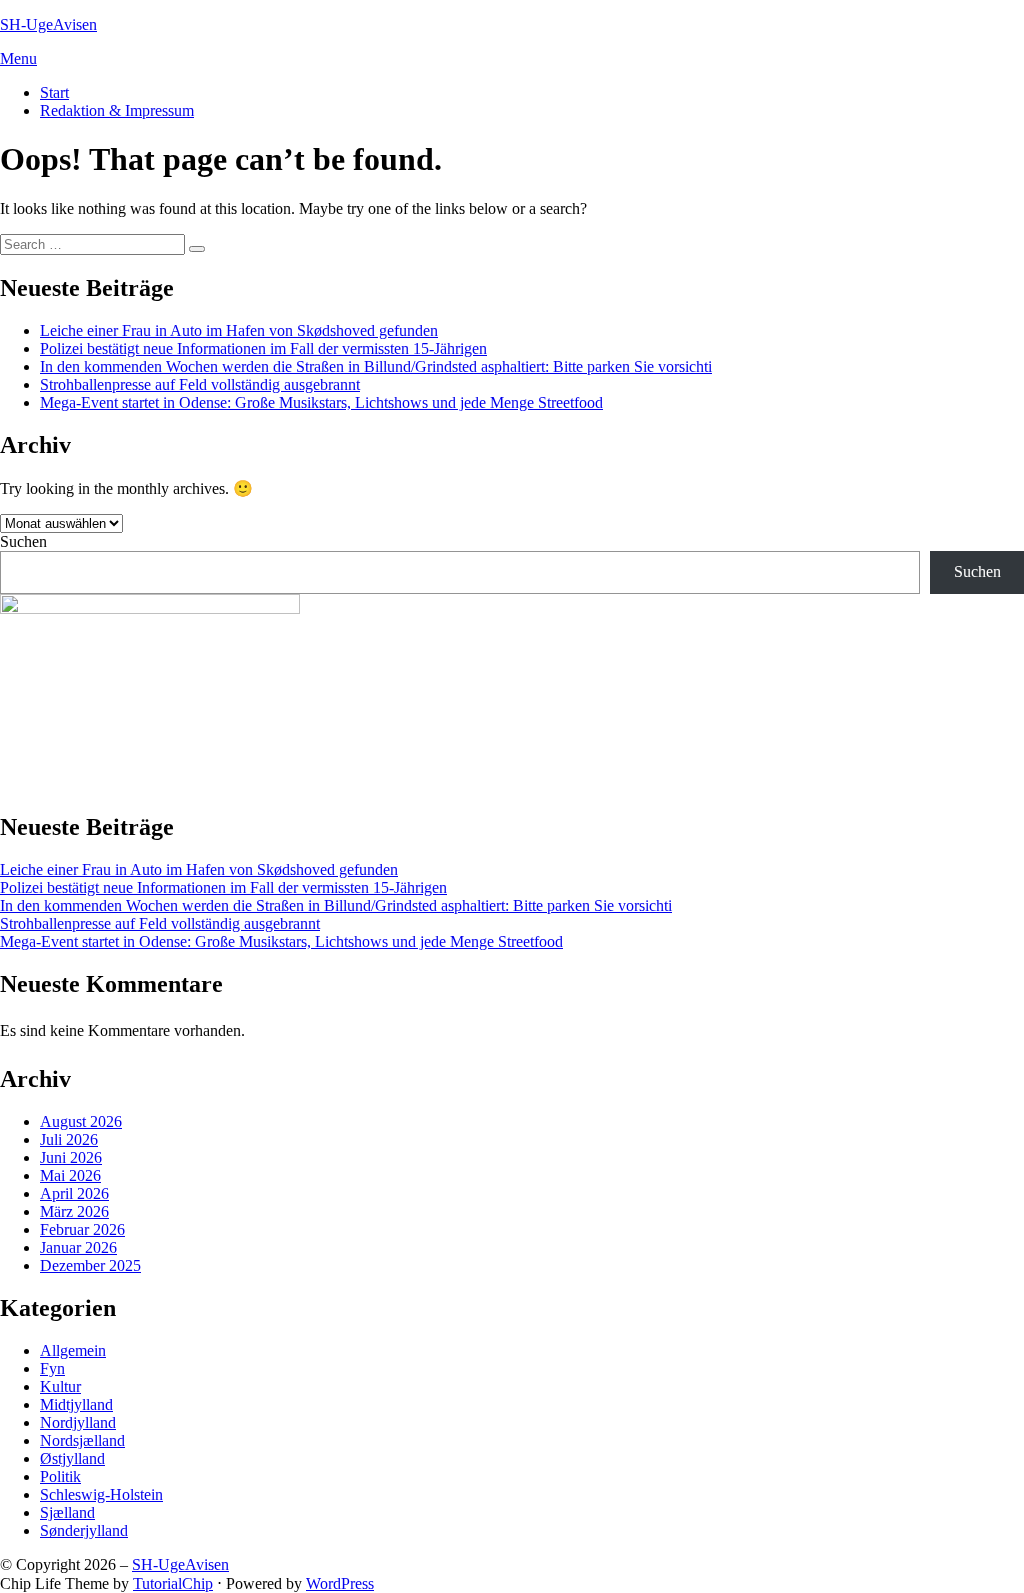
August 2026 (81, 1121)
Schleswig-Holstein (101, 1494)
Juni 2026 (71, 1157)
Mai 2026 (70, 1175)
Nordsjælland (82, 1440)
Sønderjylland (84, 1530)
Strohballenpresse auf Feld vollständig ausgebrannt (200, 384)
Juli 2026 (69, 1139)
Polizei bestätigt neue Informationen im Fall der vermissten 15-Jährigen (263, 348)
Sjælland (67, 1512)
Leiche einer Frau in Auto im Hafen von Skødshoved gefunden (239, 330)
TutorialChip (173, 1583)
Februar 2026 (82, 1229)
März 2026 (74, 1211)
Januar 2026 (78, 1247)
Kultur (60, 1386)
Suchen (23, 541)
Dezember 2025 (90, 1265)
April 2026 (74, 1193)
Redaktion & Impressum (117, 110)
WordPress (340, 1583)
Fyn (52, 1368)
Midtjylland (76, 1404)
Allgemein (73, 1350)
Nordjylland (78, 1422)
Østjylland (72, 1458)
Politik (60, 1476)
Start (54, 92)
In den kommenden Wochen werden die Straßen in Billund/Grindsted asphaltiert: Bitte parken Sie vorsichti (376, 366)
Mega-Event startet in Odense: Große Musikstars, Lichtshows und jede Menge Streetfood (321, 402)
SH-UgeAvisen (48, 24)
